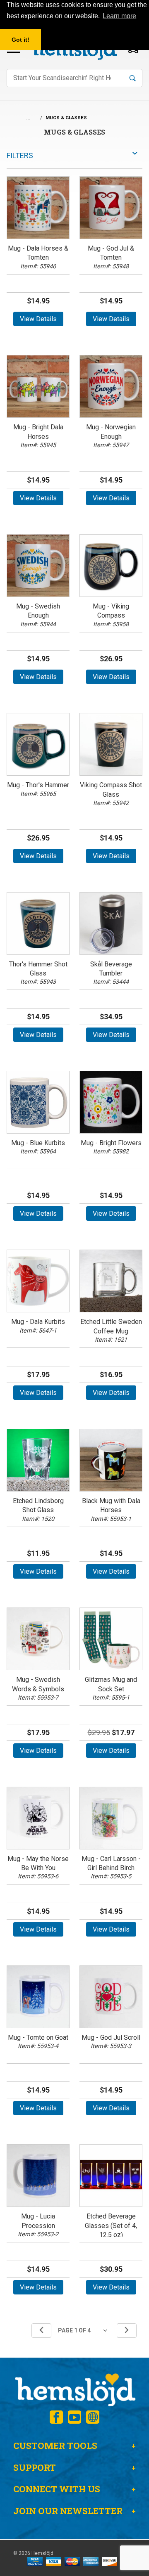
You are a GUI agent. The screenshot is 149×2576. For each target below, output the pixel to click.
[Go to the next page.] (127, 2331)
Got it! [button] (20, 40)
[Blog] (93, 2417)
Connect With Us (57, 2489)
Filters (20, 155)
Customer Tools (55, 2446)
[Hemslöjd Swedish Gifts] (74, 2389)
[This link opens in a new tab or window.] (56, 2417)
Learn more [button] (119, 16)
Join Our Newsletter (68, 2511)
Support (35, 2467)
